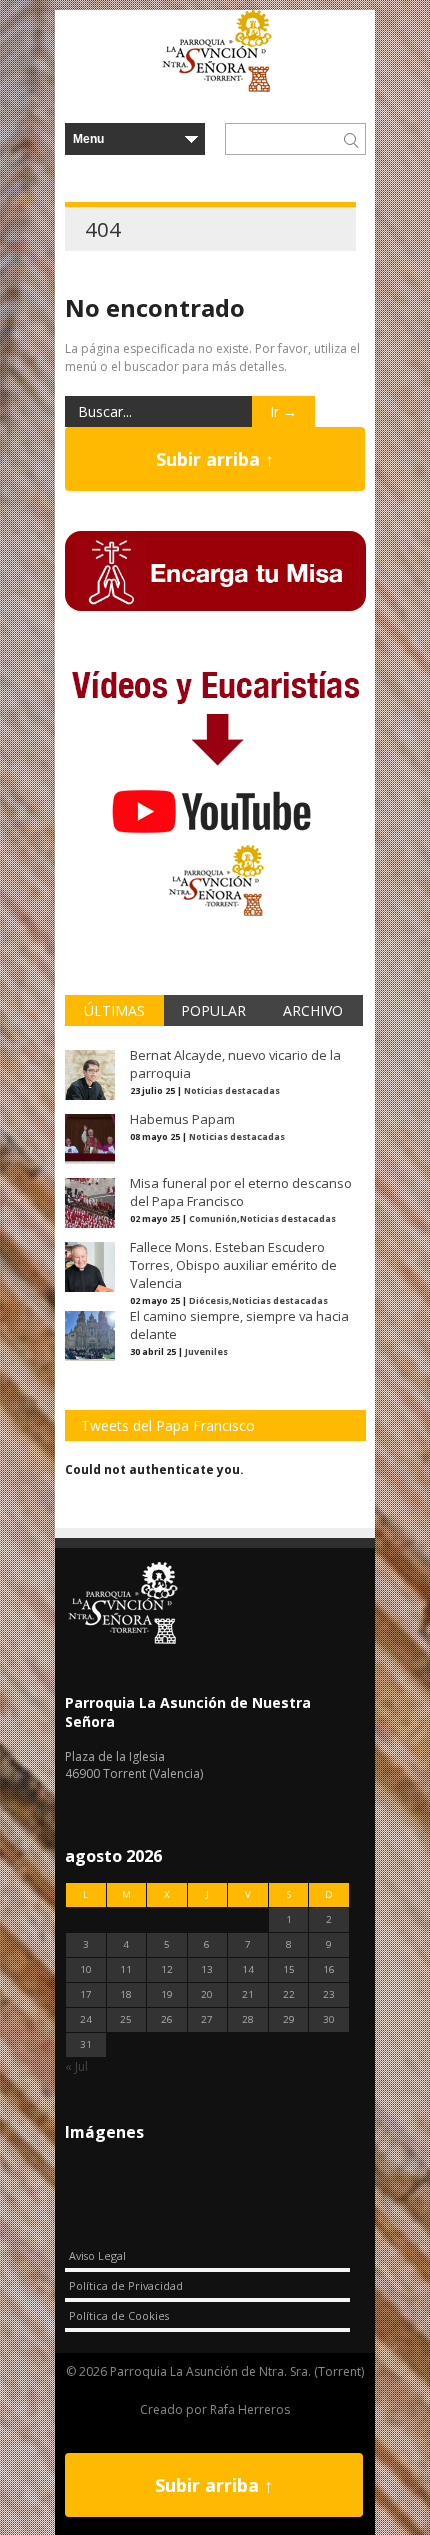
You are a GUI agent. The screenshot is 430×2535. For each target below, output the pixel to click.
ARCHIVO (313, 1010)
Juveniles (206, 1351)
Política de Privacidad (126, 2285)
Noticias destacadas (232, 1090)
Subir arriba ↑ (215, 459)
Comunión (213, 1218)
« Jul (76, 2066)
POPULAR (213, 1010)
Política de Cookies (119, 2315)
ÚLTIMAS (114, 1010)
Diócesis (209, 1300)
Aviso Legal (97, 2255)
